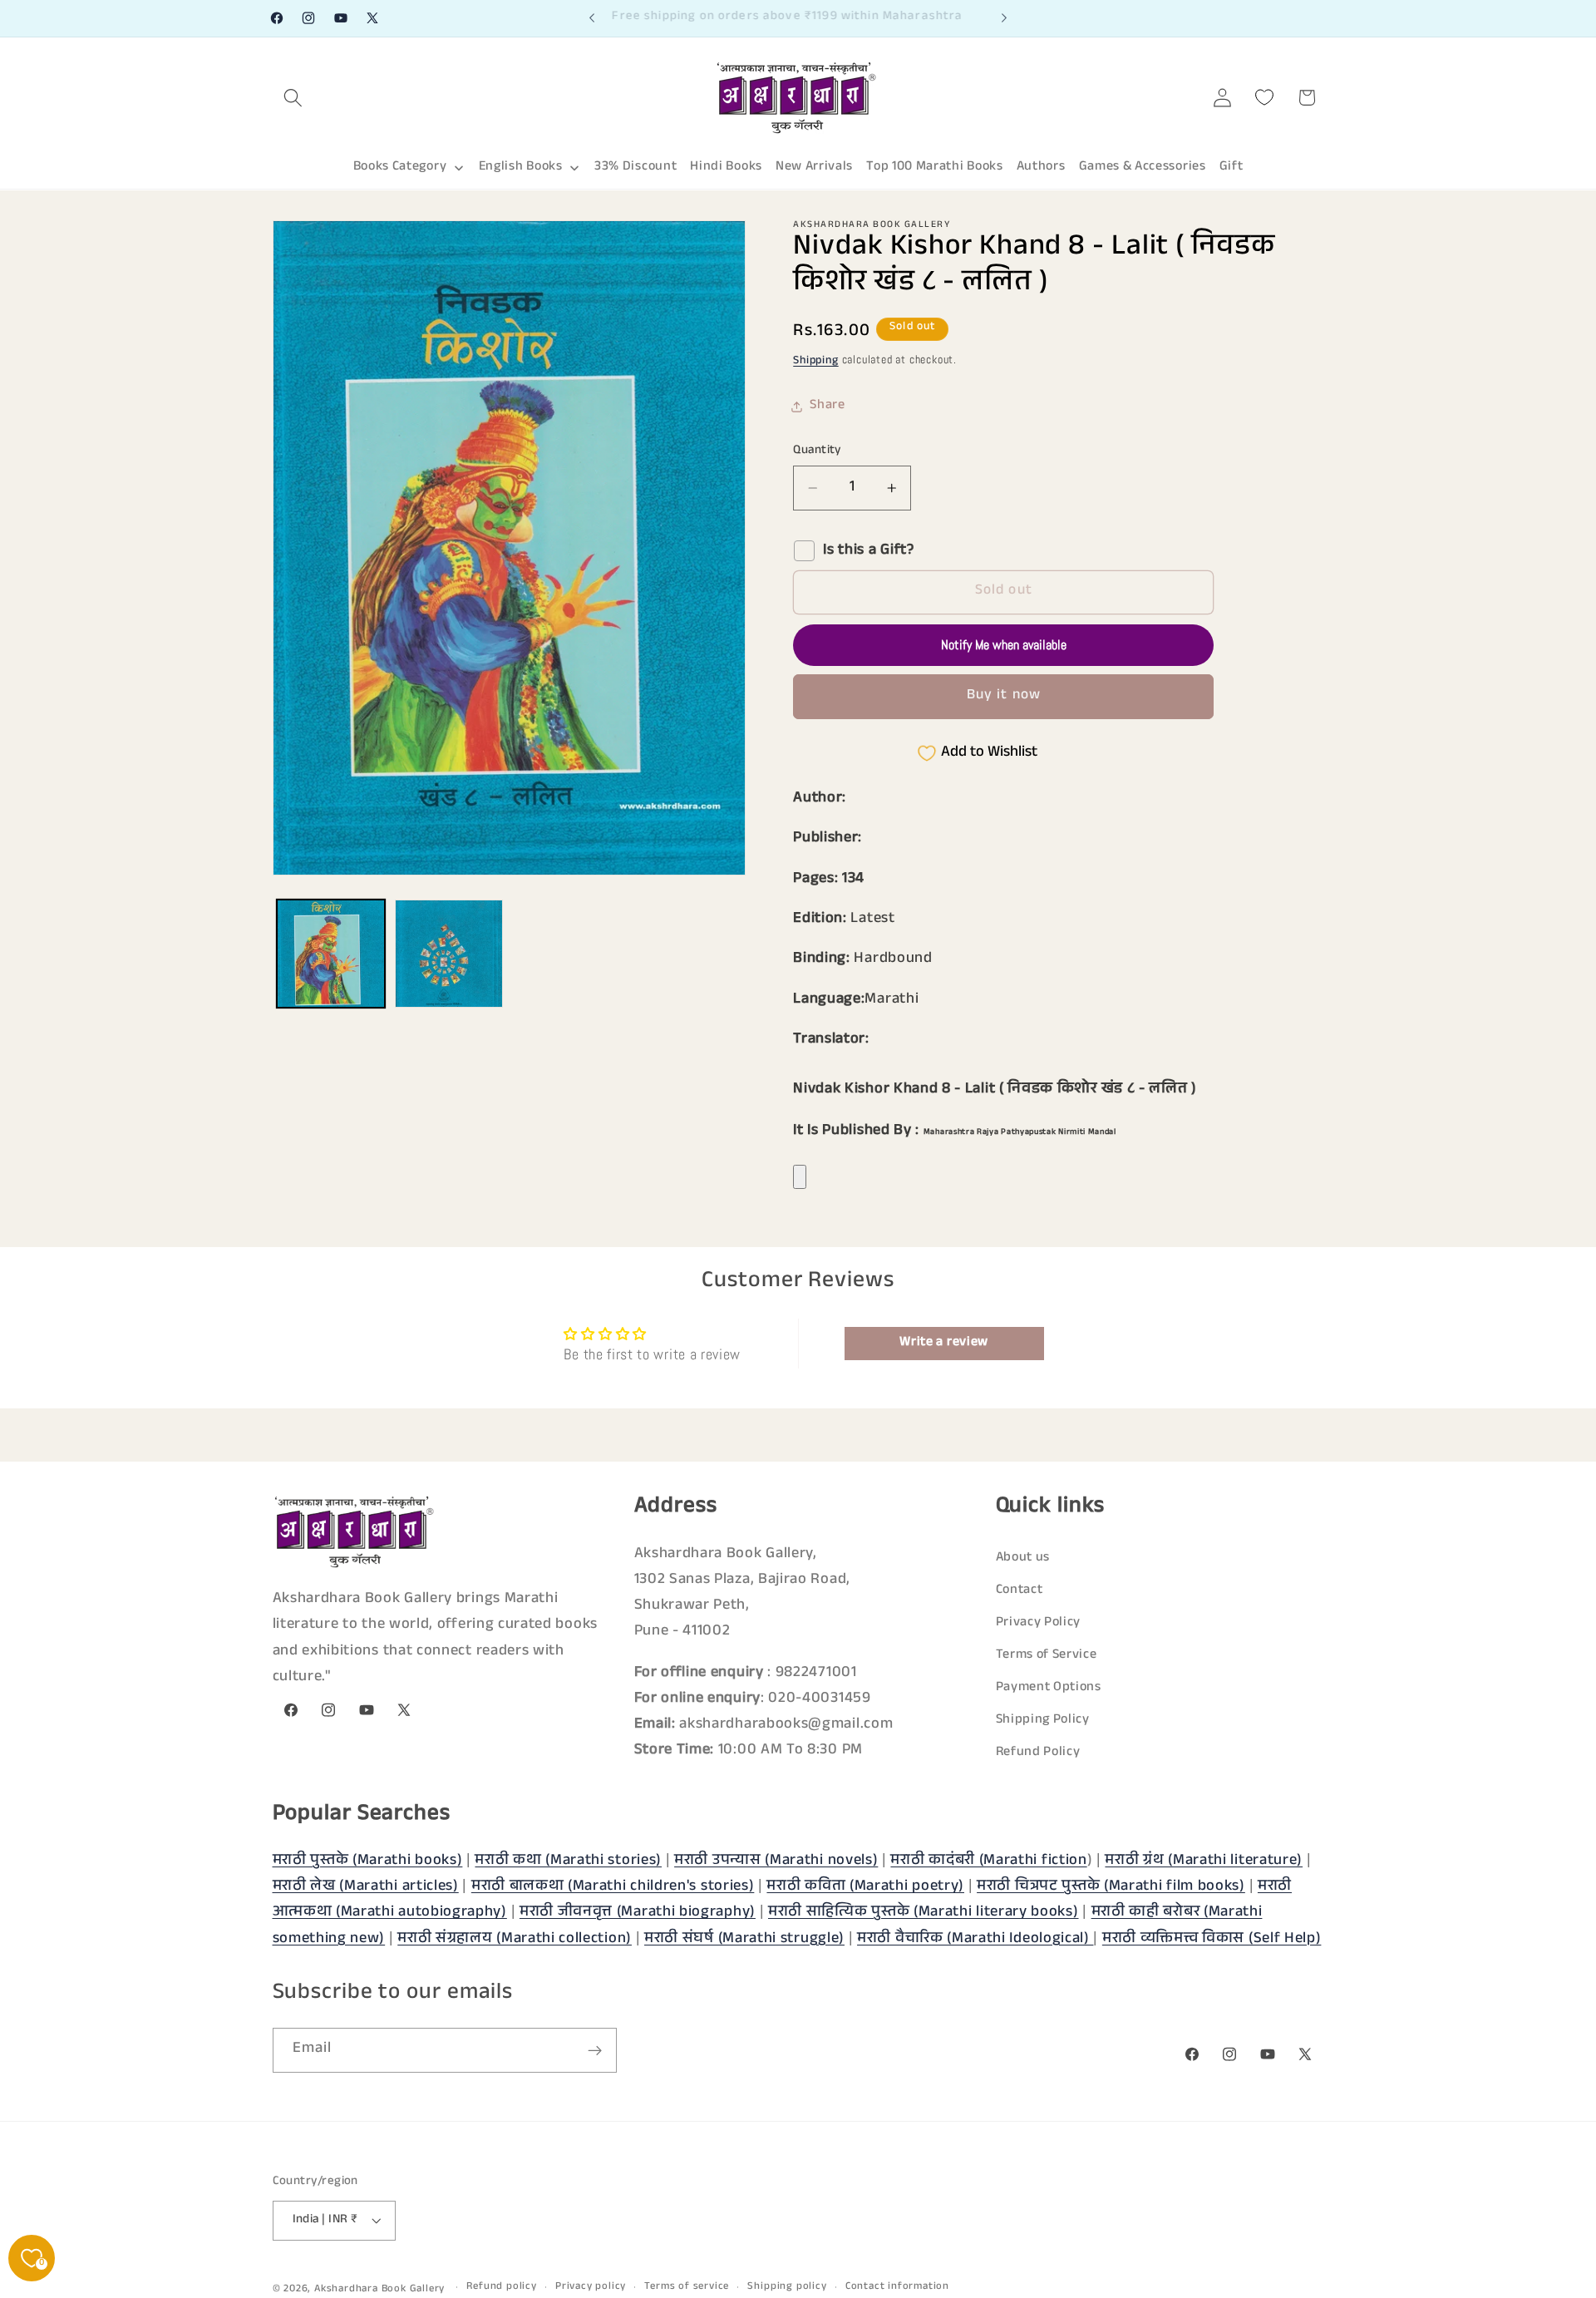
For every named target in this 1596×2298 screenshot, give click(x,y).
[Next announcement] (1004, 18)
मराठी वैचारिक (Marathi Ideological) (975, 1940)
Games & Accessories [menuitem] (1143, 168)
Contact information (897, 2287)
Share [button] (827, 407)
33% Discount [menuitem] (635, 168)
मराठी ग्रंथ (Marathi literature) (1204, 1862)
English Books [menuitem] (521, 168)
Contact (1020, 1591)
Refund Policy (1038, 1753)
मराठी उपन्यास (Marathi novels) (776, 1862)
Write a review (944, 1343)
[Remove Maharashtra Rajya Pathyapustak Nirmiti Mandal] (800, 1177)
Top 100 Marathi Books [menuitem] (935, 168)
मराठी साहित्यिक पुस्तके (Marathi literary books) (924, 1913)
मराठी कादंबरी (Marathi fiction (988, 1862)
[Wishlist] (1265, 98)
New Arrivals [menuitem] (814, 168)
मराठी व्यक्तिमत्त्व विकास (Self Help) (1212, 1940)
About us (1023, 1558)
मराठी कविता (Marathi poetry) (865, 1887)
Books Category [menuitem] (400, 168)
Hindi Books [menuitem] (726, 168)
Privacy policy (591, 2287)
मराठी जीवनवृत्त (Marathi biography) (638, 1913)
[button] (294, 98)
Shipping (815, 362)
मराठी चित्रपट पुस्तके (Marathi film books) (1111, 1887)
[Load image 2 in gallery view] (449, 954)
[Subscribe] (595, 2051)
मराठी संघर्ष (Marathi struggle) (744, 1940)
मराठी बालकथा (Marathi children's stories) (613, 1887)
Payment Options (1049, 1688)
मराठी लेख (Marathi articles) (366, 1887)
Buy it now (1004, 696)
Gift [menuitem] (1231, 168)
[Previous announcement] (592, 18)
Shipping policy (787, 2287)
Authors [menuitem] (1041, 168)
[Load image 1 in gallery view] (331, 954)
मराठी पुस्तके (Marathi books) (368, 1862)
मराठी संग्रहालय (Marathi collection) (515, 1940)
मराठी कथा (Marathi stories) (568, 1862)
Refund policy (501, 2287)
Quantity (817, 451)
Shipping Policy (1043, 1721)
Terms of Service (1047, 1656)
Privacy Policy (1039, 1623)
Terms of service (687, 2287)
